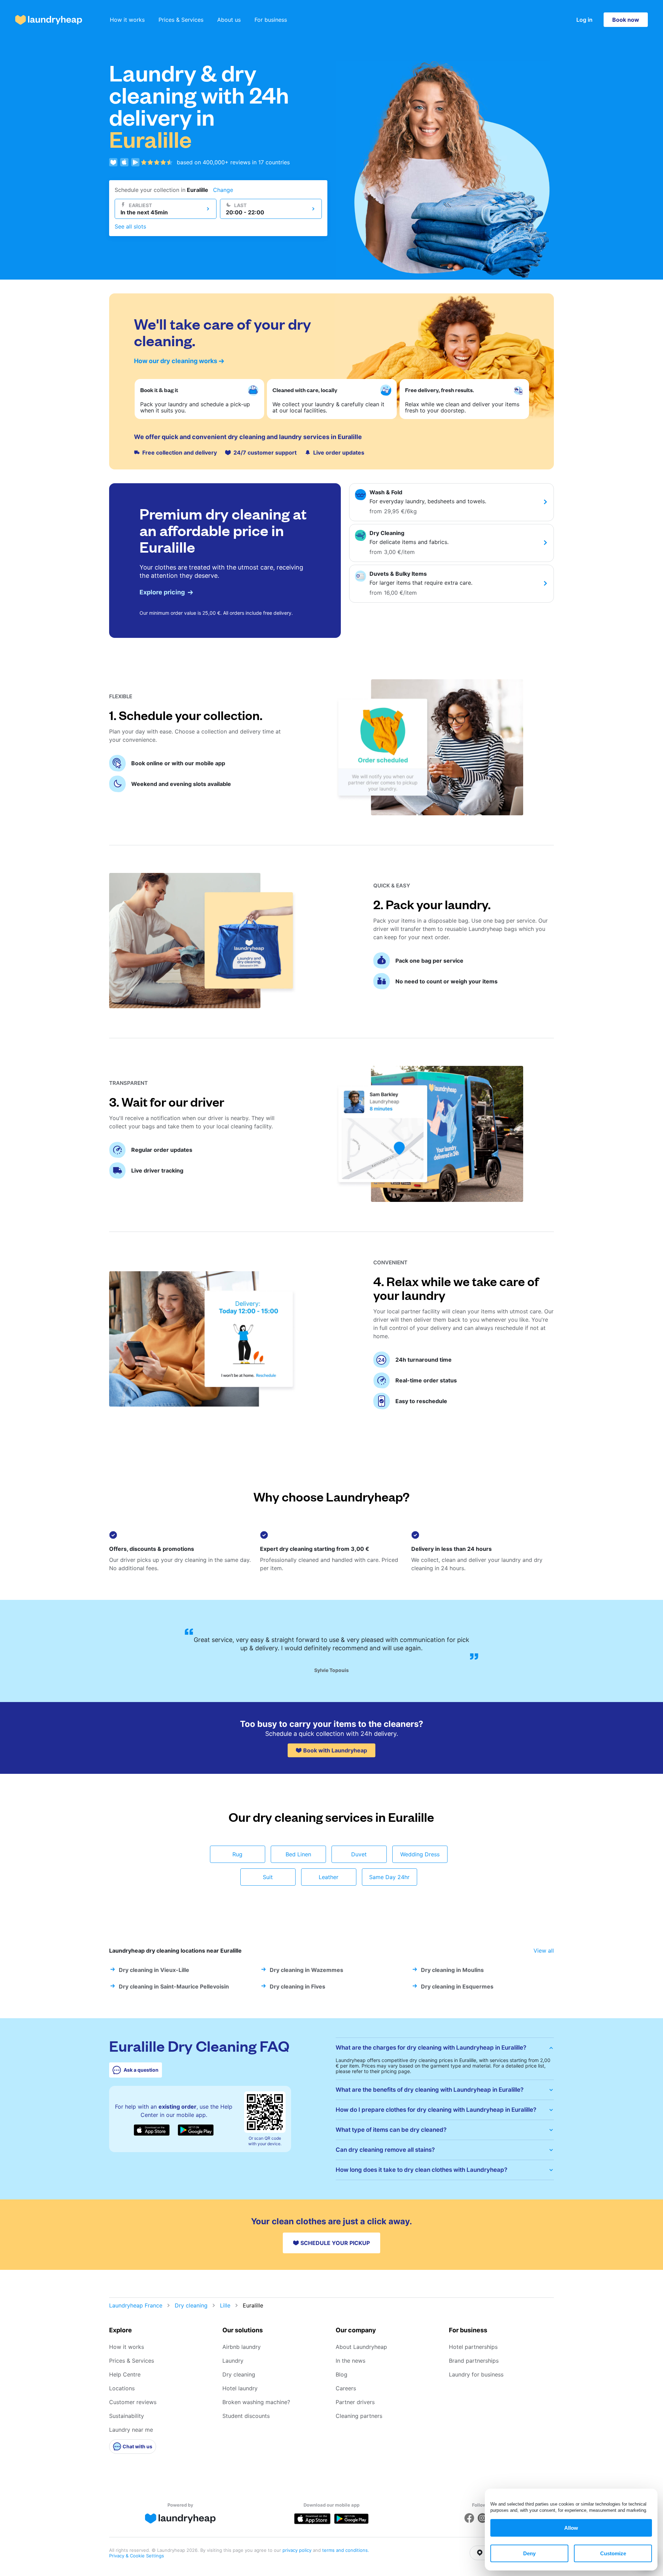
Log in (584, 20)
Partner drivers (355, 2402)
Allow (571, 2528)
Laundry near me (131, 2430)
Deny (529, 2553)
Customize (613, 2553)
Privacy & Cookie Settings (137, 2556)
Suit (268, 1877)
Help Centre (125, 2374)
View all (544, 1951)
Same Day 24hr (389, 1877)
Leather (329, 1877)
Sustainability (127, 2416)
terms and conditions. (346, 2550)
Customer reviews (133, 2402)
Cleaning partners (359, 2416)
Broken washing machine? (256, 2402)
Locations (122, 2388)
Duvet (359, 1854)
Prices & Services (181, 20)
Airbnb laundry (242, 2347)
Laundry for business (476, 2374)
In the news (350, 2361)
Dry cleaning (191, 2305)
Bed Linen (298, 1854)
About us (229, 20)
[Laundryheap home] (49, 20)
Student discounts (246, 2416)
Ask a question (141, 2070)
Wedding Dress (420, 1854)
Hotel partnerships (473, 2347)
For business (271, 20)
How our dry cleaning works (176, 361)
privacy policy (298, 2550)
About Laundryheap (361, 2347)
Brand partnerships (474, 2361)
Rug (237, 1854)
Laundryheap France (136, 2305)
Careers (346, 2388)
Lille (225, 2305)
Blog (342, 2374)
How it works (127, 20)
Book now (626, 20)
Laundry (233, 2361)
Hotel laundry (240, 2388)
